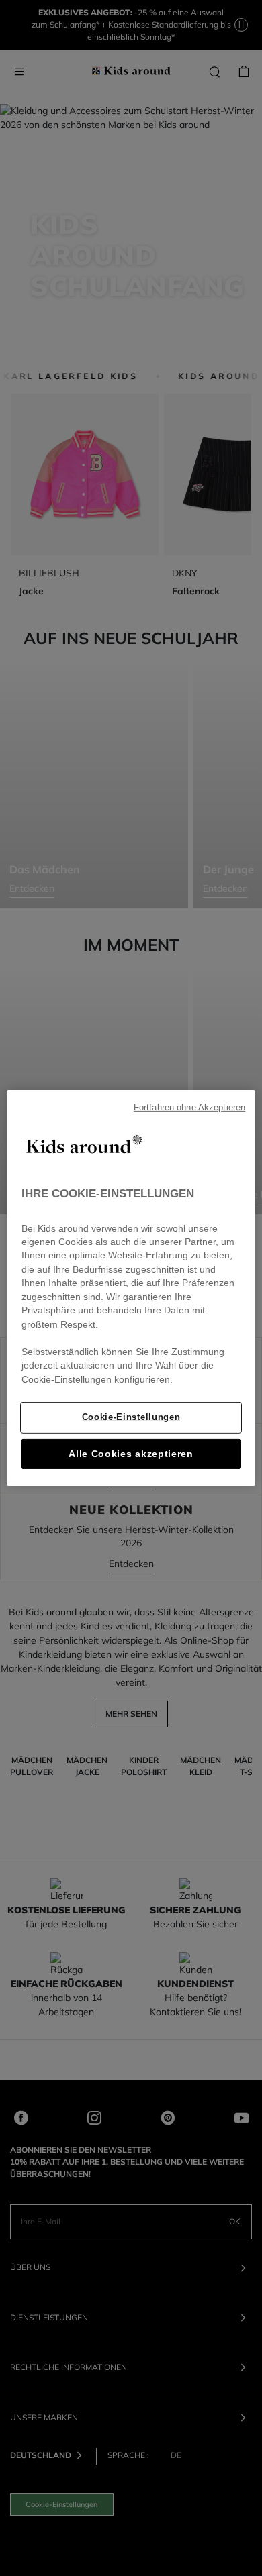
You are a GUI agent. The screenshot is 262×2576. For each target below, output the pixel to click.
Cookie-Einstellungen (131, 1417)
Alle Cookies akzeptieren (131, 1454)
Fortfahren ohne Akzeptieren (189, 1108)
